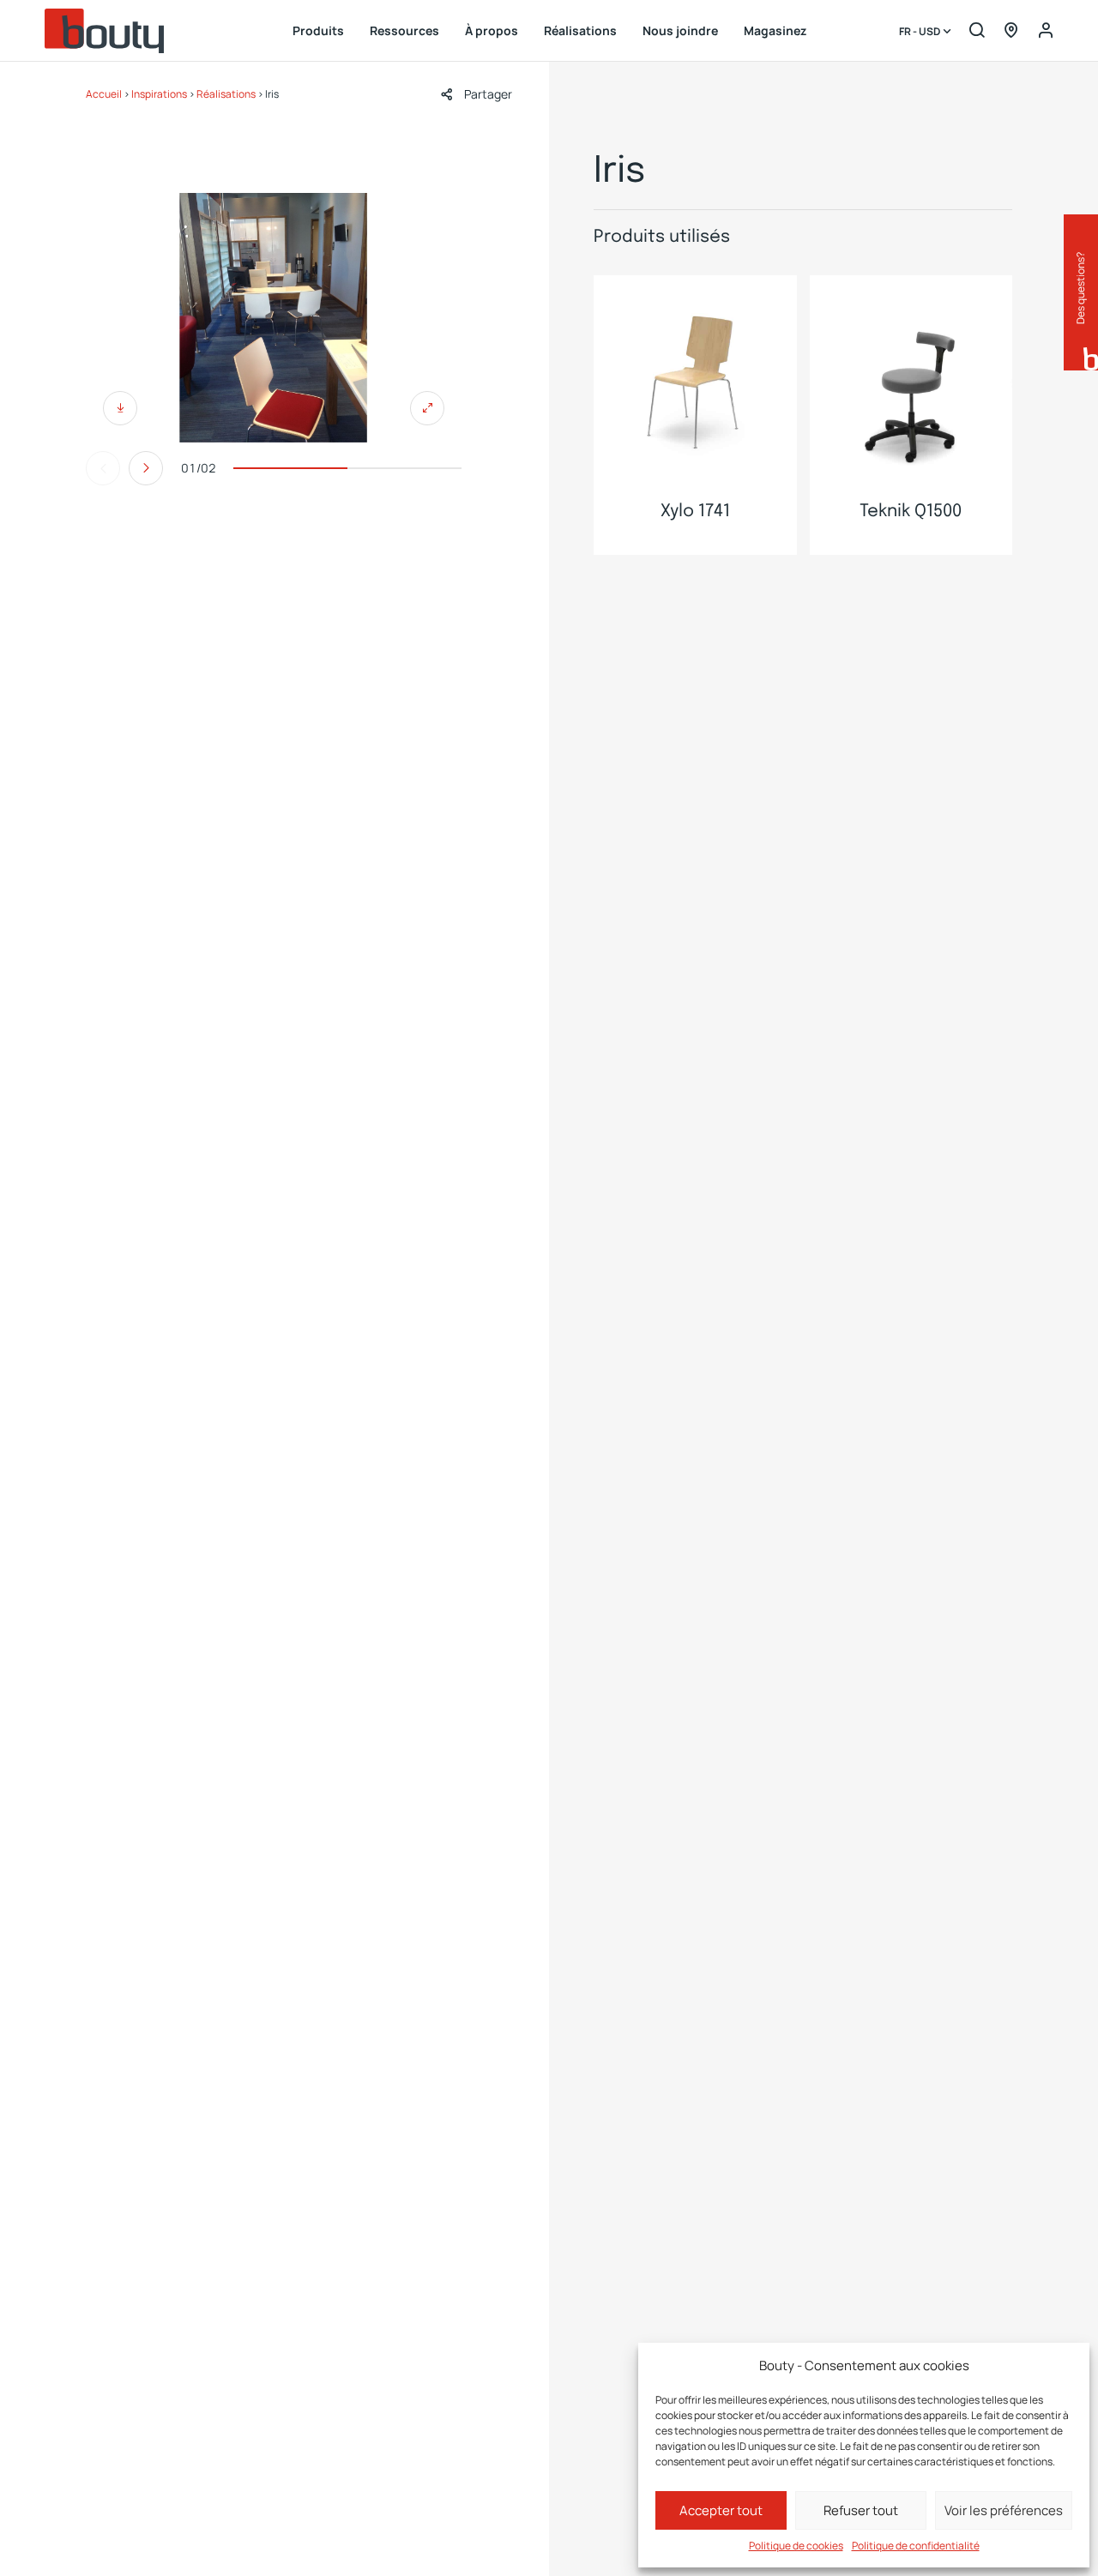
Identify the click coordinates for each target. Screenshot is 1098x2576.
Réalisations (580, 30)
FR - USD (920, 32)
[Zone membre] (1046, 31)
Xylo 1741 (695, 512)
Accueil (104, 94)
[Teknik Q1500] (911, 377)
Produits (318, 30)
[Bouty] (105, 31)
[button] (477, 94)
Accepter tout (721, 2510)
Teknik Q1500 (911, 512)
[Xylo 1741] (695, 377)
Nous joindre (680, 30)
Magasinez (775, 30)
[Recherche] (977, 31)
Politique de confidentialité (916, 2546)
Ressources (404, 30)
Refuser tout (861, 2510)
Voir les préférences (1004, 2510)
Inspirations (159, 94)
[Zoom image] (274, 318)
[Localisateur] (1011, 31)
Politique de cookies (796, 2546)
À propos (492, 30)
